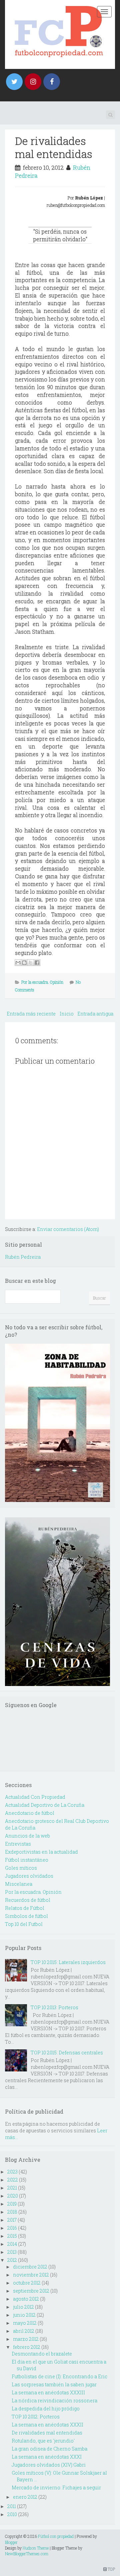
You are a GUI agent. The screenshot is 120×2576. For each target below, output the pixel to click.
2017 (12, 2220)
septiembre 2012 (31, 2291)
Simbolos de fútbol (26, 1916)
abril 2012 (24, 2331)
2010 (12, 2514)
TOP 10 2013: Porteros (54, 2007)
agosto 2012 (26, 2299)
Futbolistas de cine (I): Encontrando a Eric (59, 2376)
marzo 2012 (26, 2339)
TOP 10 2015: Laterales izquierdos (68, 1962)
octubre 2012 (27, 2283)
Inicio (67, 1014)
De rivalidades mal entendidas (54, 147)
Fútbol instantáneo (27, 1860)
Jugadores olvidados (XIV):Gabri (49, 2465)
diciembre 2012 (30, 2267)
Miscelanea (19, 1884)
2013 (12, 2252)
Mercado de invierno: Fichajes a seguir (56, 2488)
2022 (13, 2180)
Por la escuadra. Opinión (42, 982)
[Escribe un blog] (24, 963)
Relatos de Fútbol (25, 1908)
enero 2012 (25, 2497)
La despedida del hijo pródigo (46, 2409)
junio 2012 (24, 2315)
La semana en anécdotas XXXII (47, 2425)
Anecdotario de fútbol (30, 1813)
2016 (12, 2228)
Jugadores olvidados (29, 1876)
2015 (12, 2236)
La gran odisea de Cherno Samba (49, 2449)
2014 (12, 2244)
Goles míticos (21, 1868)
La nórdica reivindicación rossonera (54, 2401)
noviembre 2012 (31, 2275)
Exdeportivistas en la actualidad (41, 1852)
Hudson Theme (36, 2548)
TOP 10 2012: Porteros (36, 2417)
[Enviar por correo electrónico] (18, 963)
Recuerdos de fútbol (28, 1900)
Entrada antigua (95, 1014)
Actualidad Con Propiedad (35, 1797)
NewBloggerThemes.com (27, 2554)
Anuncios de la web (27, 1836)
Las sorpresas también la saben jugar (54, 2384)
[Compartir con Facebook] (37, 963)
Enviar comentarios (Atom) (68, 1229)
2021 (12, 2188)
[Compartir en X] (31, 963)
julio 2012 (23, 2307)
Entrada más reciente (31, 1014)
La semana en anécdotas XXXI (47, 2457)
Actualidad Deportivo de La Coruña (45, 1805)
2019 (12, 2204)
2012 (12, 2260)
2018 (12, 2212)
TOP (111, 2569)
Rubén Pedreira (23, 1257)
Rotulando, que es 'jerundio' (43, 2441)
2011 (12, 2506)
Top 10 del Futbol (24, 1924)
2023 (12, 2172)
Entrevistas (18, 1844)
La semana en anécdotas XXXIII (48, 2392)
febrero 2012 (27, 2347)
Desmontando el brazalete (42, 2354)
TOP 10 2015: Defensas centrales (67, 2053)
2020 (13, 2196)
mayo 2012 (25, 2323)
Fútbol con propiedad (56, 2536)
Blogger (11, 2542)
